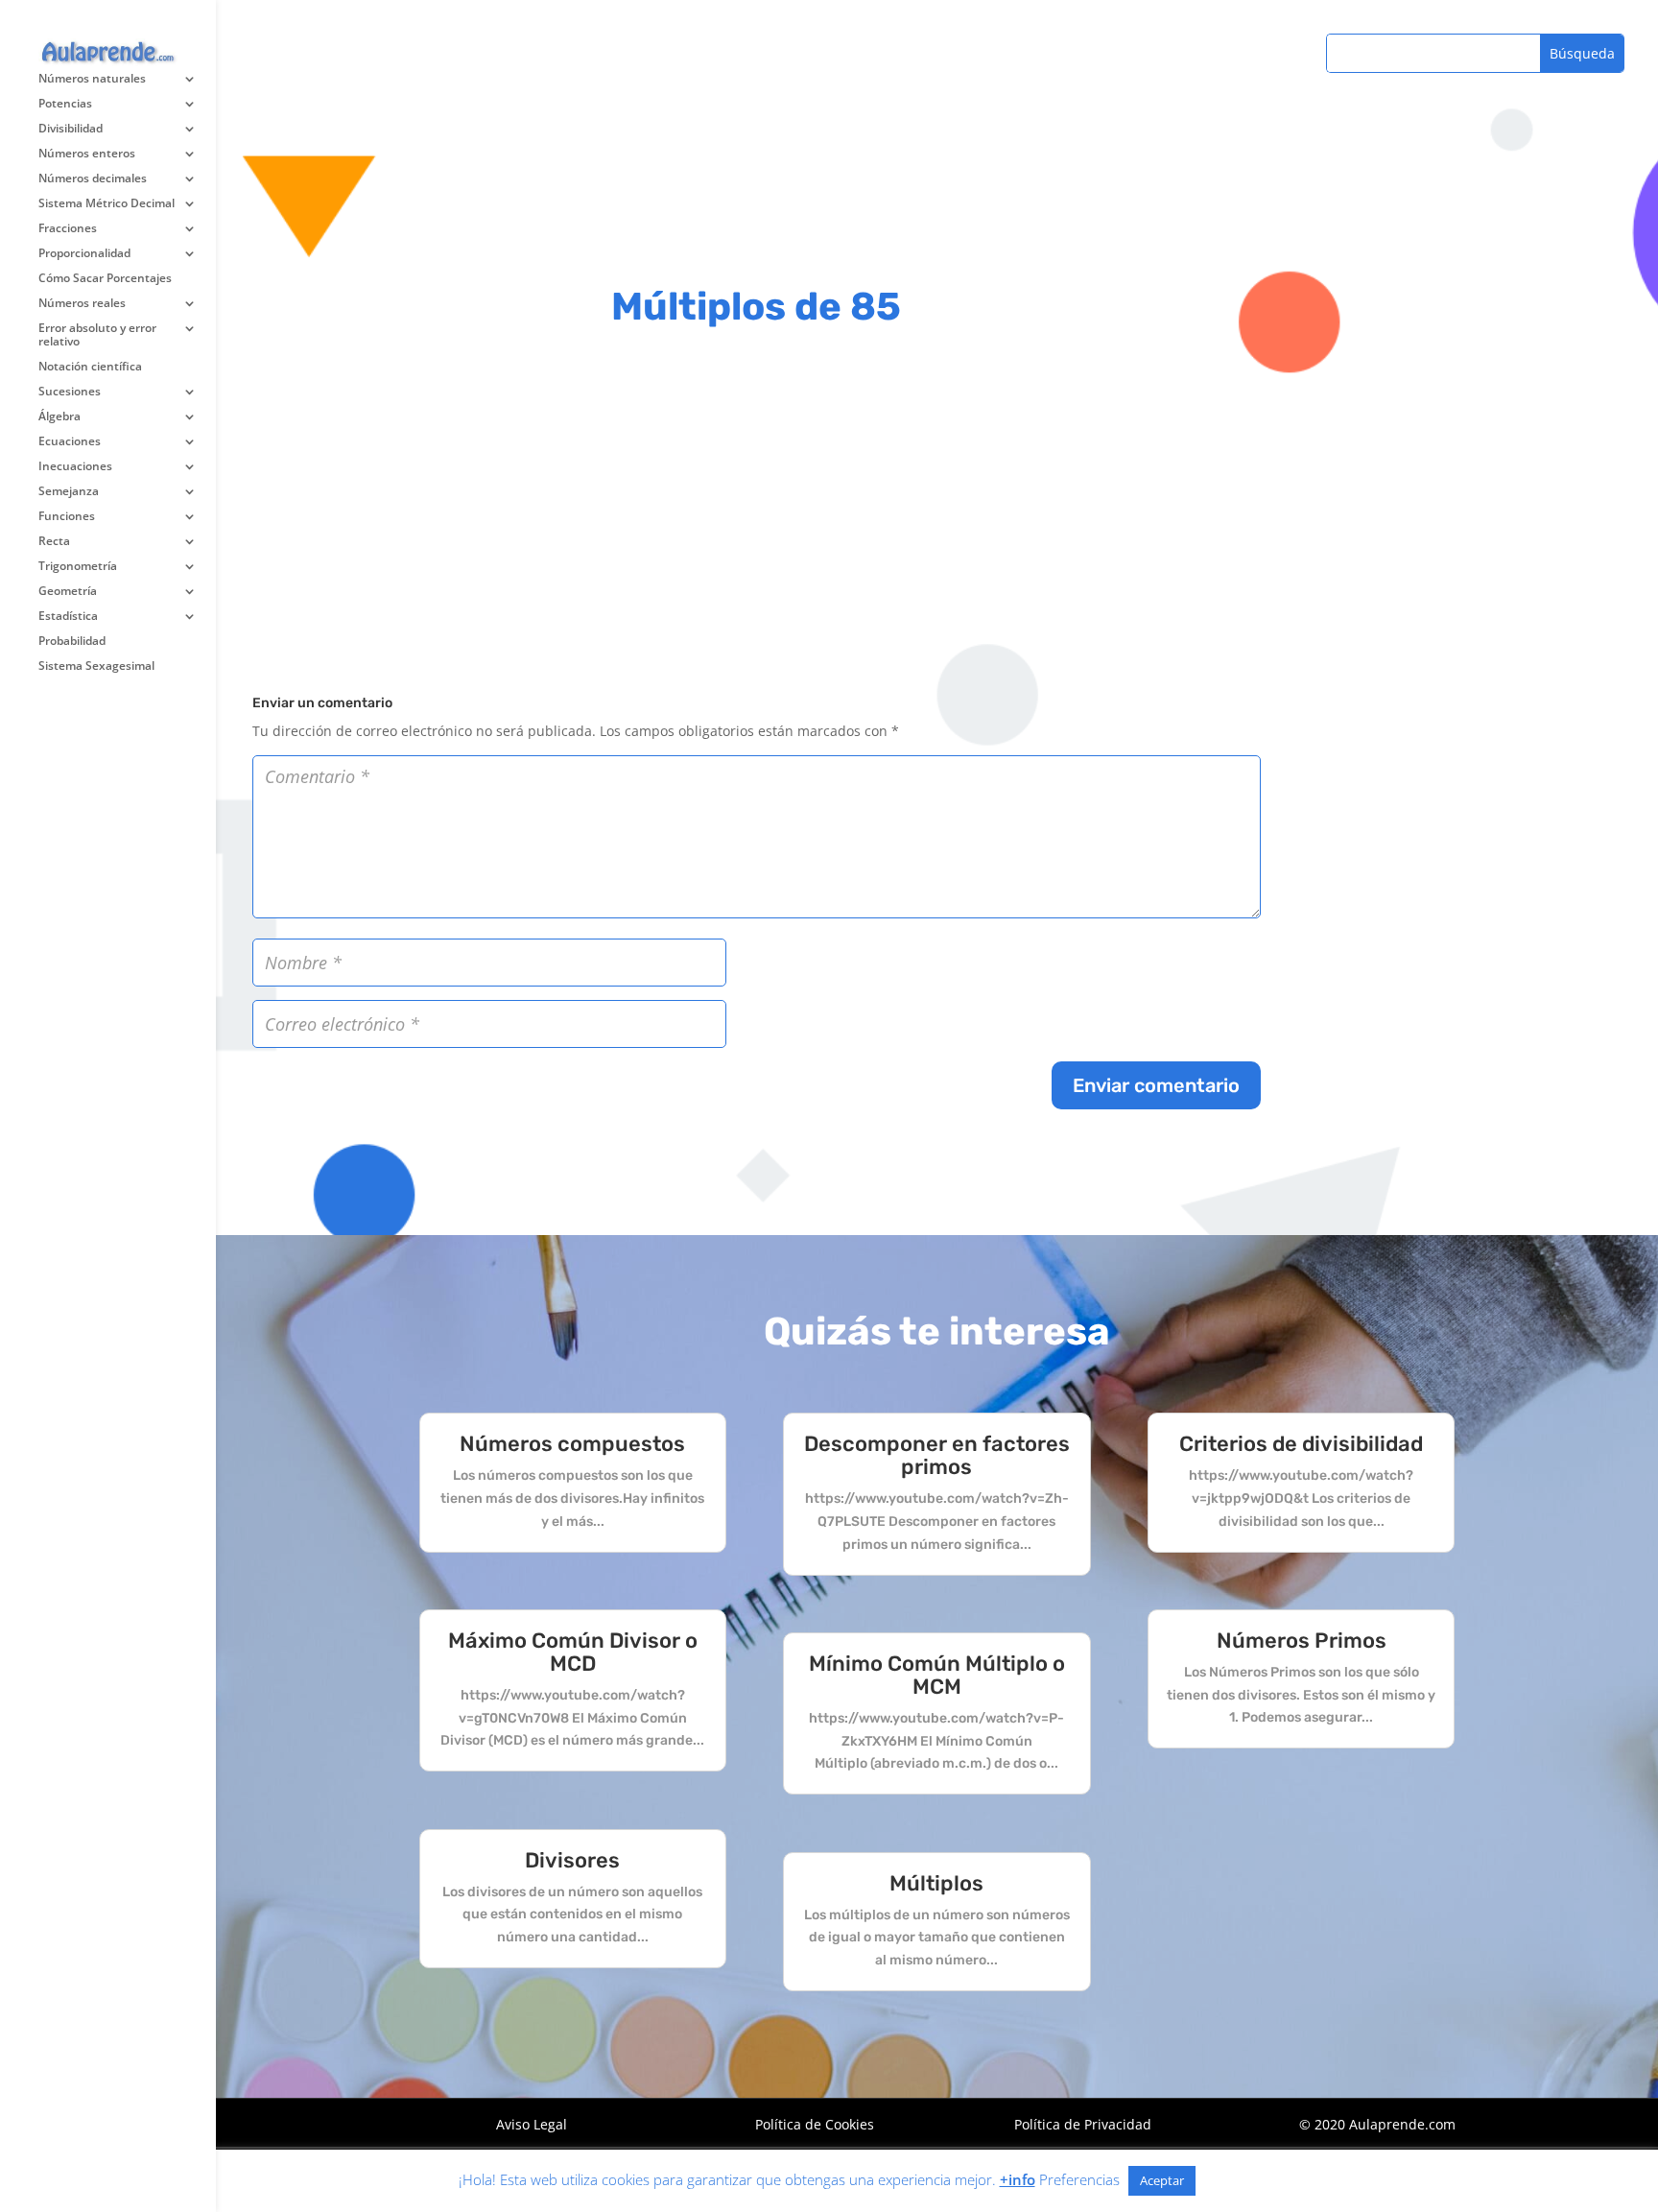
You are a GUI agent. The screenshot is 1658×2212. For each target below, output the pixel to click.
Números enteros (87, 154)
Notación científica (90, 367)
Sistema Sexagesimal (96, 666)
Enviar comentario (1156, 1085)
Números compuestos (572, 1444)
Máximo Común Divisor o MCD (573, 1652)
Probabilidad (72, 642)
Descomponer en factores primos (937, 1455)
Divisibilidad (71, 129)
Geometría (68, 592)
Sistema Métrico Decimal (107, 204)
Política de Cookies (815, 2124)
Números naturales (92, 79)
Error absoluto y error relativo (97, 335)
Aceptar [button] (1162, 2180)
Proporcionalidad (84, 254)
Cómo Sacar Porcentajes (105, 279)
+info (1018, 2179)
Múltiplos (936, 1883)
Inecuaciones (75, 467)
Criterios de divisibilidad (1301, 1444)
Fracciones (68, 229)
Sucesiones (70, 392)
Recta (54, 542)
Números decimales (93, 179)
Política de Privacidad (1083, 2124)
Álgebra (59, 417)
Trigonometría (78, 567)
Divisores (572, 1860)
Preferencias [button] (1079, 2179)
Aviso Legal (532, 2124)
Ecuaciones (70, 442)
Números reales (82, 304)
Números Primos (1302, 1641)
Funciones (67, 517)
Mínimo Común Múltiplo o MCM (937, 1675)
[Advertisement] (757, 508)
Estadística (68, 617)
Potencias (65, 104)
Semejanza (69, 492)
